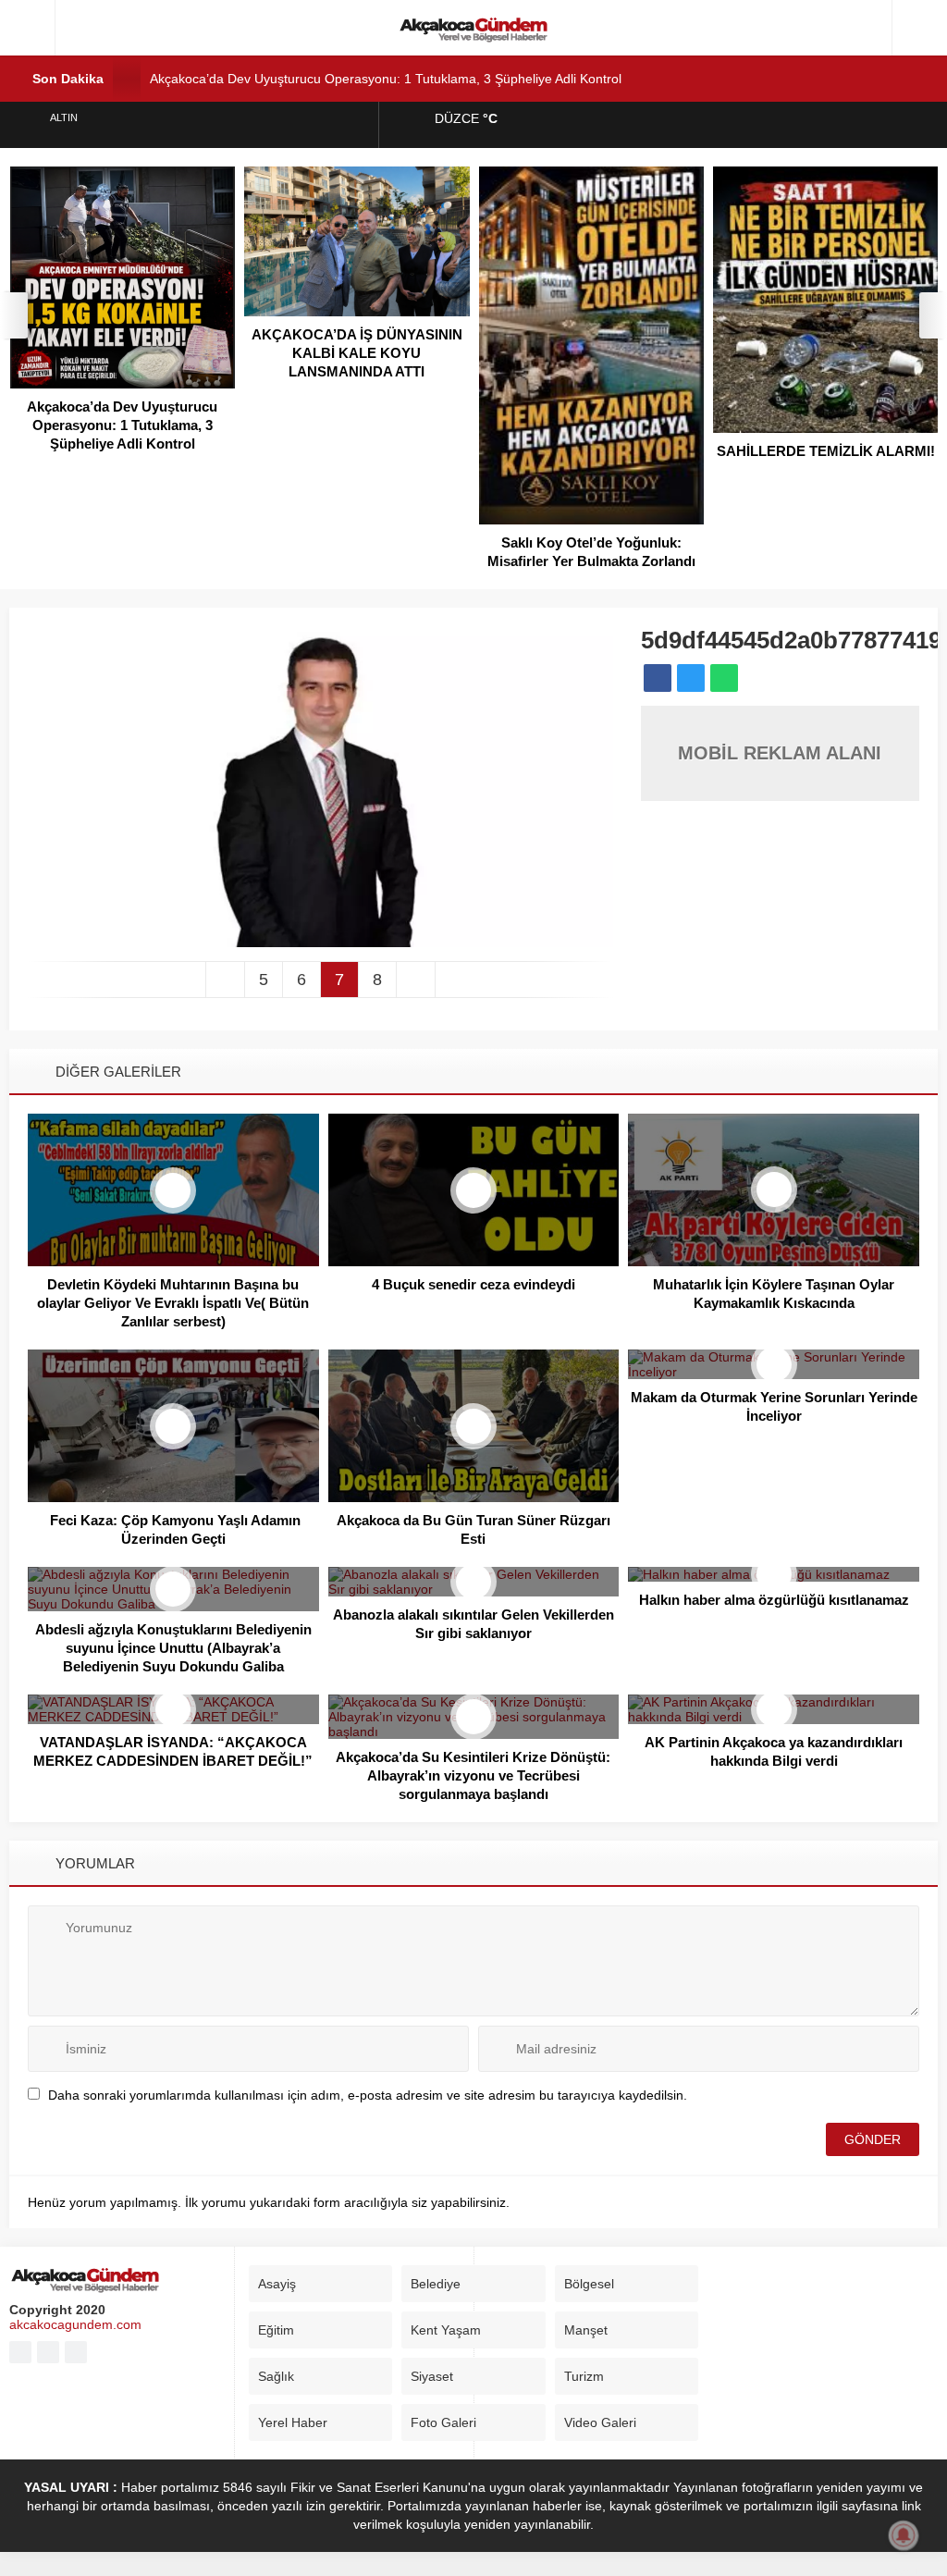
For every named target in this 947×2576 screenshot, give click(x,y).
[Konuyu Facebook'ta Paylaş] (658, 678)
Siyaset (432, 2376)
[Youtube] (48, 2352)
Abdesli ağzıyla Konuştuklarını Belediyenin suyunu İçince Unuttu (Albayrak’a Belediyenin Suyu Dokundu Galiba (173, 1648)
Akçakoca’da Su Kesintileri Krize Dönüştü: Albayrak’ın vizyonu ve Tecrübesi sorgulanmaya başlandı (473, 1775)
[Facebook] (20, 2352)
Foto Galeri (443, 2422)
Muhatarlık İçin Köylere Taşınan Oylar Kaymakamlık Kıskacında (774, 1294)
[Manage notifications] (904, 2535)
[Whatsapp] (76, 2352)
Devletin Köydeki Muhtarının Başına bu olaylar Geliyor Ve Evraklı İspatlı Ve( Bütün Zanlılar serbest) (173, 1303)
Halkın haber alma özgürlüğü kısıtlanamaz (774, 1600)
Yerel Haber (293, 2422)
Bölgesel (589, 2284)
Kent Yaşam (446, 2330)
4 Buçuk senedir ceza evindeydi (473, 1284)
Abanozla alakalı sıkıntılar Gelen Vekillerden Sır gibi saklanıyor (473, 1624)
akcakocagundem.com (75, 2324)
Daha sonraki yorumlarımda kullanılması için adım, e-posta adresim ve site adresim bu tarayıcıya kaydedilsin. (368, 2095)
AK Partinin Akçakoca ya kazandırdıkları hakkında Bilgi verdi (774, 1751)
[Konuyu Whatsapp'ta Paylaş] (724, 678)
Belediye (436, 2284)
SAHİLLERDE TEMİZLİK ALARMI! (826, 451)
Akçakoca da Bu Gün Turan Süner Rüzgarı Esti (473, 1529)
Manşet (586, 2330)
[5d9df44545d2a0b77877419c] (320, 940)
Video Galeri (600, 2422)
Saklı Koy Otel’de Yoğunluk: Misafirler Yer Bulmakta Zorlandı (591, 552)
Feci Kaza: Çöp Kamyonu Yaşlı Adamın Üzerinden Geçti (173, 1529)
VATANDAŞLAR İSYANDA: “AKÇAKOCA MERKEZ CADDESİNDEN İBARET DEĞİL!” (173, 1751)
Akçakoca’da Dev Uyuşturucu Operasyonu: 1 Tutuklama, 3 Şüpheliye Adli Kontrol (386, 79)
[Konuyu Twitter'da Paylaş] (691, 678)
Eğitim (276, 2330)
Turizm (584, 2376)
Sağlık (276, 2376)
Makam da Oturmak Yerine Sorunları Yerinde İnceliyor (774, 1406)
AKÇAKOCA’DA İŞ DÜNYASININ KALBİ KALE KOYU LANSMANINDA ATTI (357, 353)
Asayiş (277, 2284)
